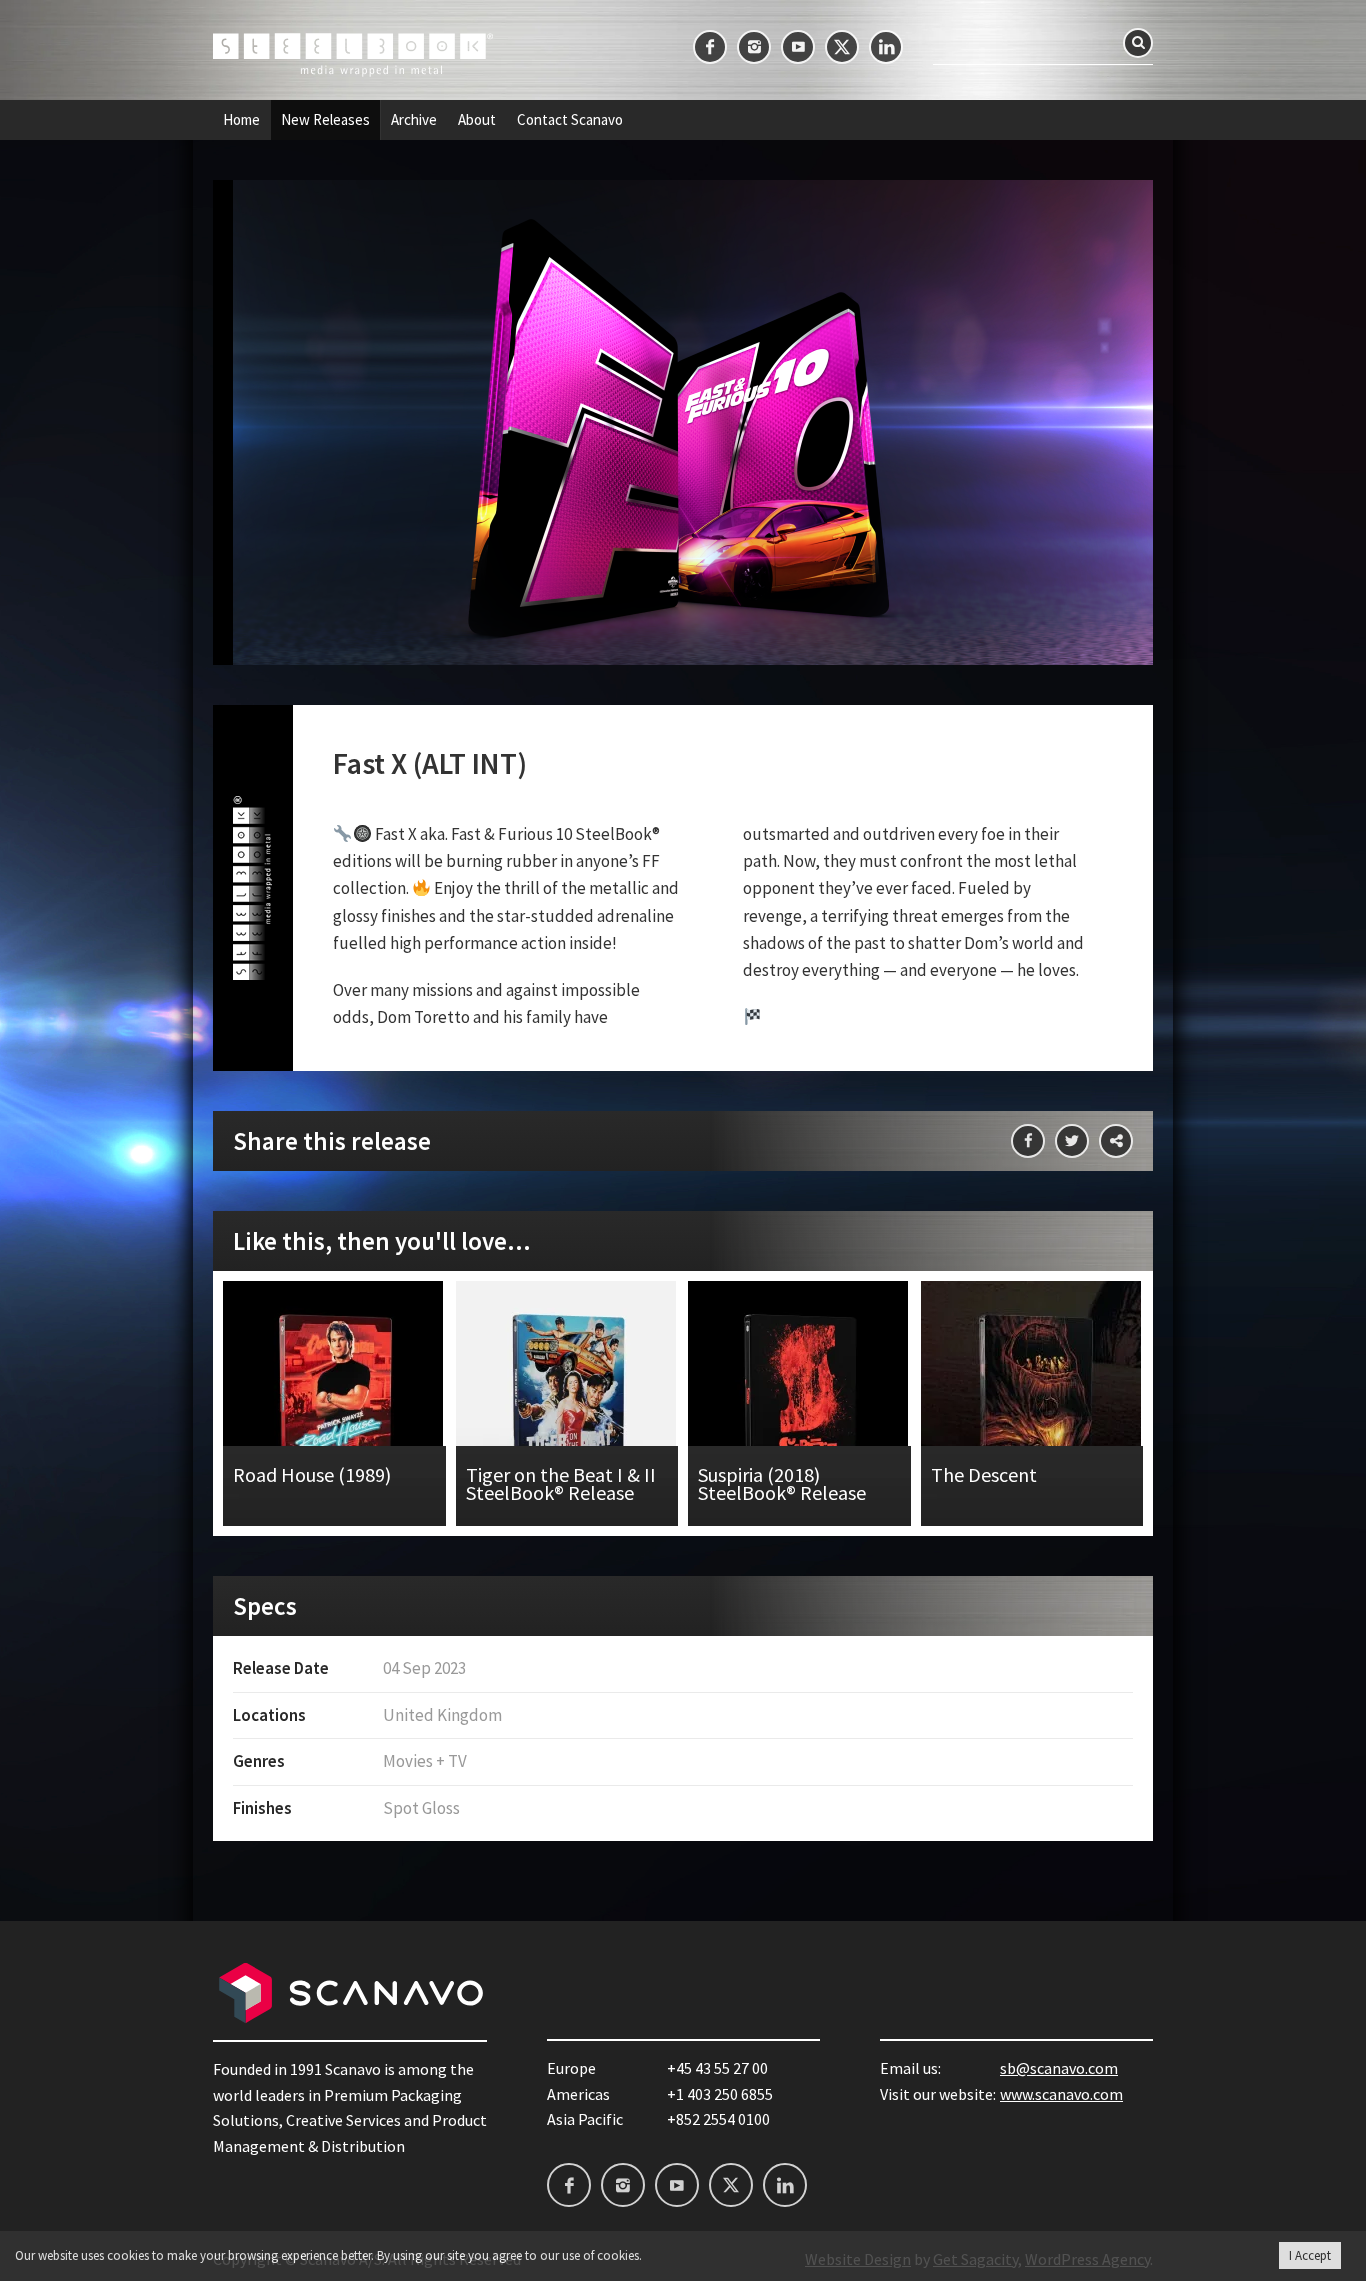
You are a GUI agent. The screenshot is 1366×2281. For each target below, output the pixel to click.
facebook (710, 47)
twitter (842, 47)
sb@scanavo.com (1059, 2068)
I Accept (1310, 2255)
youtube (798, 47)
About (477, 120)
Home (241, 120)
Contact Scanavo (570, 120)
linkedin (886, 47)
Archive (414, 120)
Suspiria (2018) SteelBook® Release (799, 1403)
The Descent (1032, 1403)
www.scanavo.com (1061, 2094)
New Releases (325, 120)
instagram (754, 47)
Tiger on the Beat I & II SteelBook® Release (567, 1403)
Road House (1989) (334, 1403)
